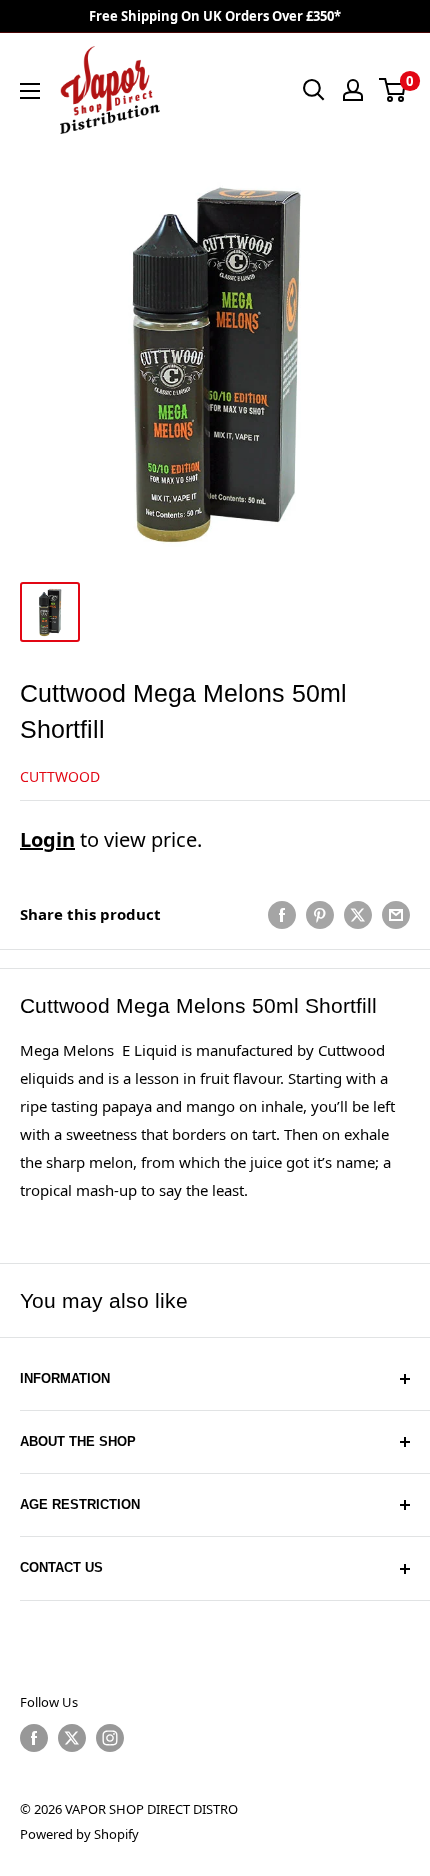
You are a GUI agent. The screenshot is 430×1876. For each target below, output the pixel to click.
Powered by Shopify (79, 1834)
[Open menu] (30, 91)
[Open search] (314, 90)
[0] (393, 90)
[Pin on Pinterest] (320, 914)
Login (47, 839)
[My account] (353, 90)
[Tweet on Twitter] (358, 914)
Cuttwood (60, 776)
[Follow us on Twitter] (72, 1738)
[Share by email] (396, 914)
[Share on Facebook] (282, 914)
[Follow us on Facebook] (34, 1738)
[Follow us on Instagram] (110, 1738)
